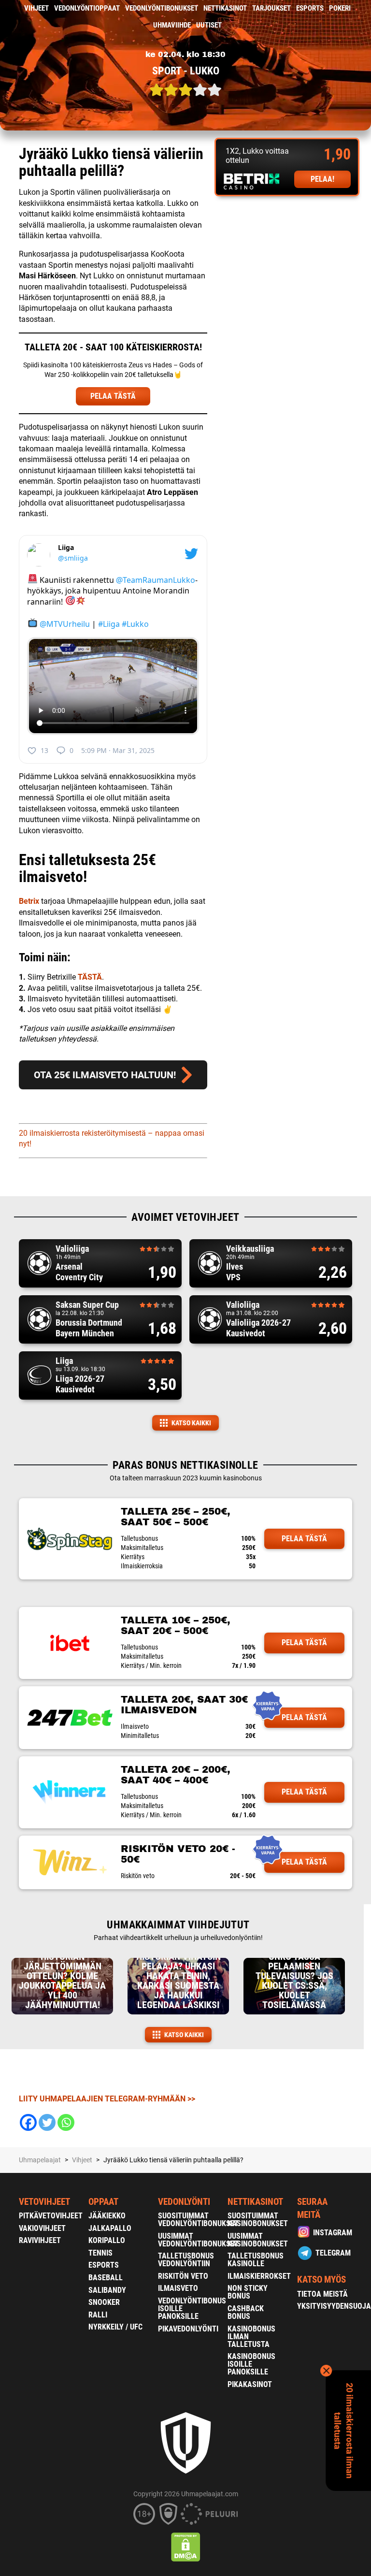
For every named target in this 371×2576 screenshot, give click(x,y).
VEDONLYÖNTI (184, 2202)
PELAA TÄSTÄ (113, 396)
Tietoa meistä (322, 2294)
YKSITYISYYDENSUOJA (334, 2306)
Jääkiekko (107, 2216)
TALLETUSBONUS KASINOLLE (256, 2260)
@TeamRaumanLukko (156, 579)
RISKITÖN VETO (183, 2276)
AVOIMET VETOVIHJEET (185, 1217)
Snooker (104, 2302)
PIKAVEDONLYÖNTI (188, 2329)
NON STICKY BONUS (248, 2292)
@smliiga (73, 558)
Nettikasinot (225, 8)
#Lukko (135, 623)
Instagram (333, 2233)
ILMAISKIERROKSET (259, 2276)
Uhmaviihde (172, 25)
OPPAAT (103, 2202)
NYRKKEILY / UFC (115, 2327)
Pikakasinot (250, 2384)
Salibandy (107, 2290)
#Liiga (109, 623)
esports (310, 8)
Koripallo (107, 2240)
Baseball (106, 2278)
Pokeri (340, 8)
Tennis (100, 2253)
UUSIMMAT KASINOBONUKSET (258, 2240)
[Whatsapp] (66, 2122)
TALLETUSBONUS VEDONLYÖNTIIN (186, 2260)
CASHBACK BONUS (246, 2312)
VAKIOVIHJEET (42, 2228)
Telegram (333, 2253)
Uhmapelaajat (40, 2160)
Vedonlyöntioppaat (87, 8)
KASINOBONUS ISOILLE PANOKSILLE (251, 2364)
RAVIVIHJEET (40, 2240)
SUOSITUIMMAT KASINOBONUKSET (258, 2220)
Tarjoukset (271, 8)
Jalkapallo (110, 2228)
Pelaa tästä (304, 1539)
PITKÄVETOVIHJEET (51, 2216)
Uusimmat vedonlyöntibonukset (198, 2240)
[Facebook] (28, 2122)
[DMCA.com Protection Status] (186, 2547)
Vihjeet (36, 8)
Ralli (98, 2315)
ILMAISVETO (178, 2288)
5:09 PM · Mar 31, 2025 (118, 750)
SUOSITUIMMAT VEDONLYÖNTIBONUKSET (198, 2220)
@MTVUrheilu (65, 623)
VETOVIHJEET (44, 2202)
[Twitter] (47, 2122)
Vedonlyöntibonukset (162, 8)
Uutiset (209, 25)
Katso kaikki (191, 1423)
